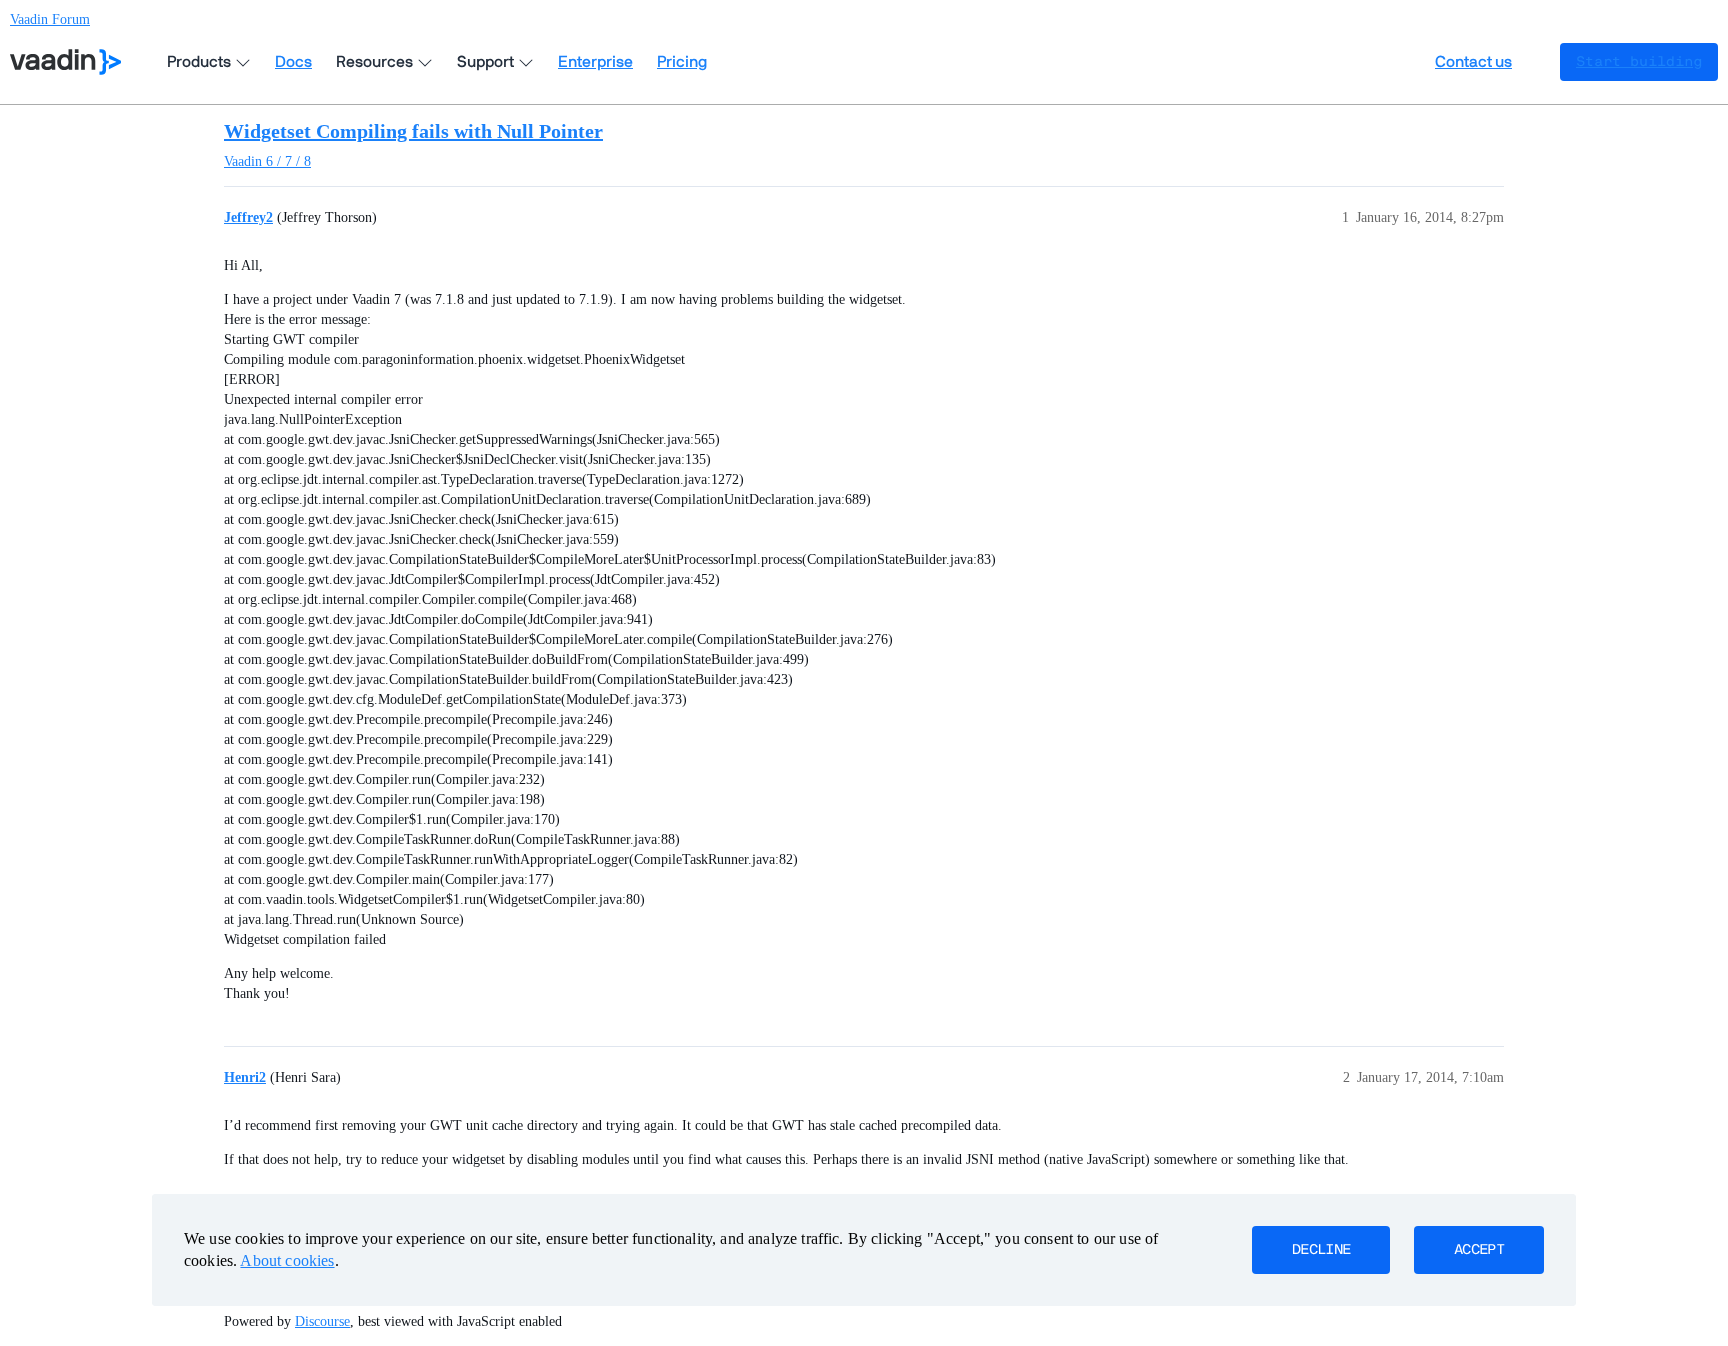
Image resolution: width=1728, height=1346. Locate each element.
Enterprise (595, 62)
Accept (1479, 1250)
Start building (1639, 62)
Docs (293, 62)
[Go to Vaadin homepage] (65, 62)
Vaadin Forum (50, 19)
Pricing (682, 62)
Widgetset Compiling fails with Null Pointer (413, 131)
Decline (1321, 1250)
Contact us (1473, 62)
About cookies (287, 1260)
